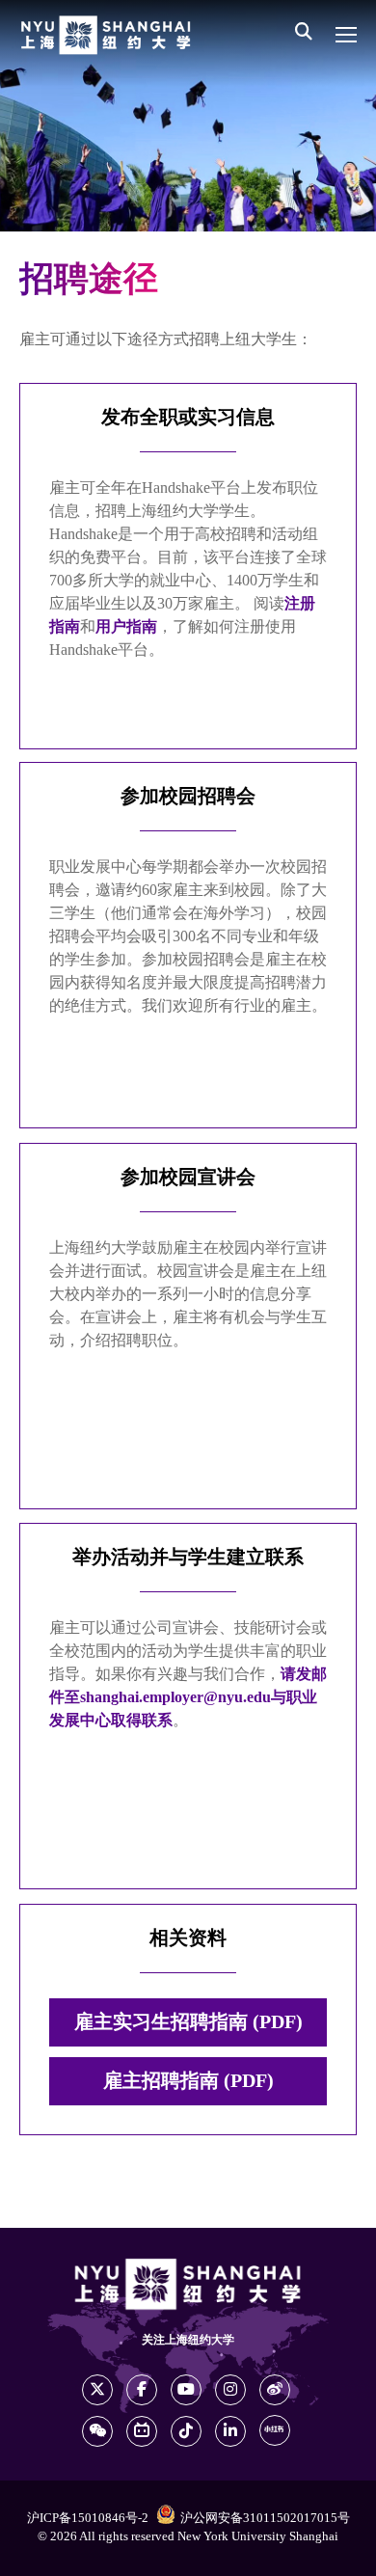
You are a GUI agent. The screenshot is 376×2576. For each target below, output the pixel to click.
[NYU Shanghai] (106, 35)
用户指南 (126, 627)
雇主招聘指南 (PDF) (188, 2081)
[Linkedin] (230, 2431)
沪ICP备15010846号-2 (88, 2518)
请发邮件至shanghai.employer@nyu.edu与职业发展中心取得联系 (188, 1698)
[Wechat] (97, 2431)
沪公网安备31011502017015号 (265, 2518)
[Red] (275, 2430)
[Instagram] (230, 2390)
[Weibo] (275, 2390)
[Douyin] (186, 2431)
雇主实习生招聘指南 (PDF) (188, 2022)
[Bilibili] (142, 2431)
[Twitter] (97, 2390)
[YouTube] (186, 2390)
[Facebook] (142, 2390)
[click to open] (346, 35)
